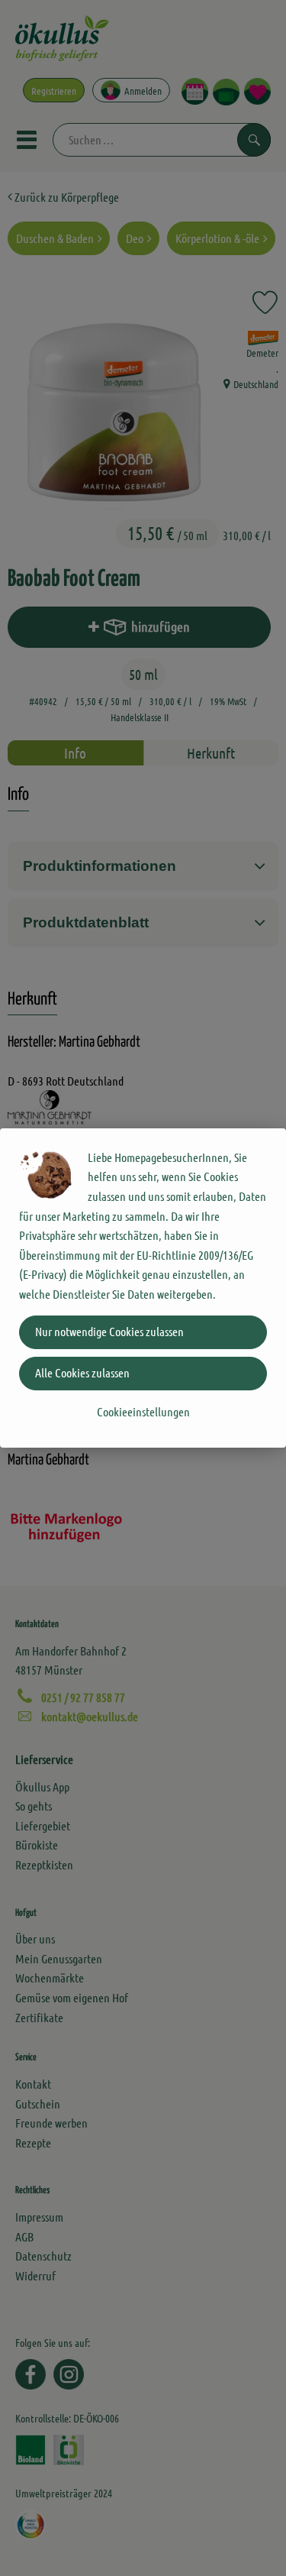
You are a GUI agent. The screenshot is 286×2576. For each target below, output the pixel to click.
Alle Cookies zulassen (82, 1372)
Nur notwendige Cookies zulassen (109, 1331)
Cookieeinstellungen (143, 1411)
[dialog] (143, 1288)
